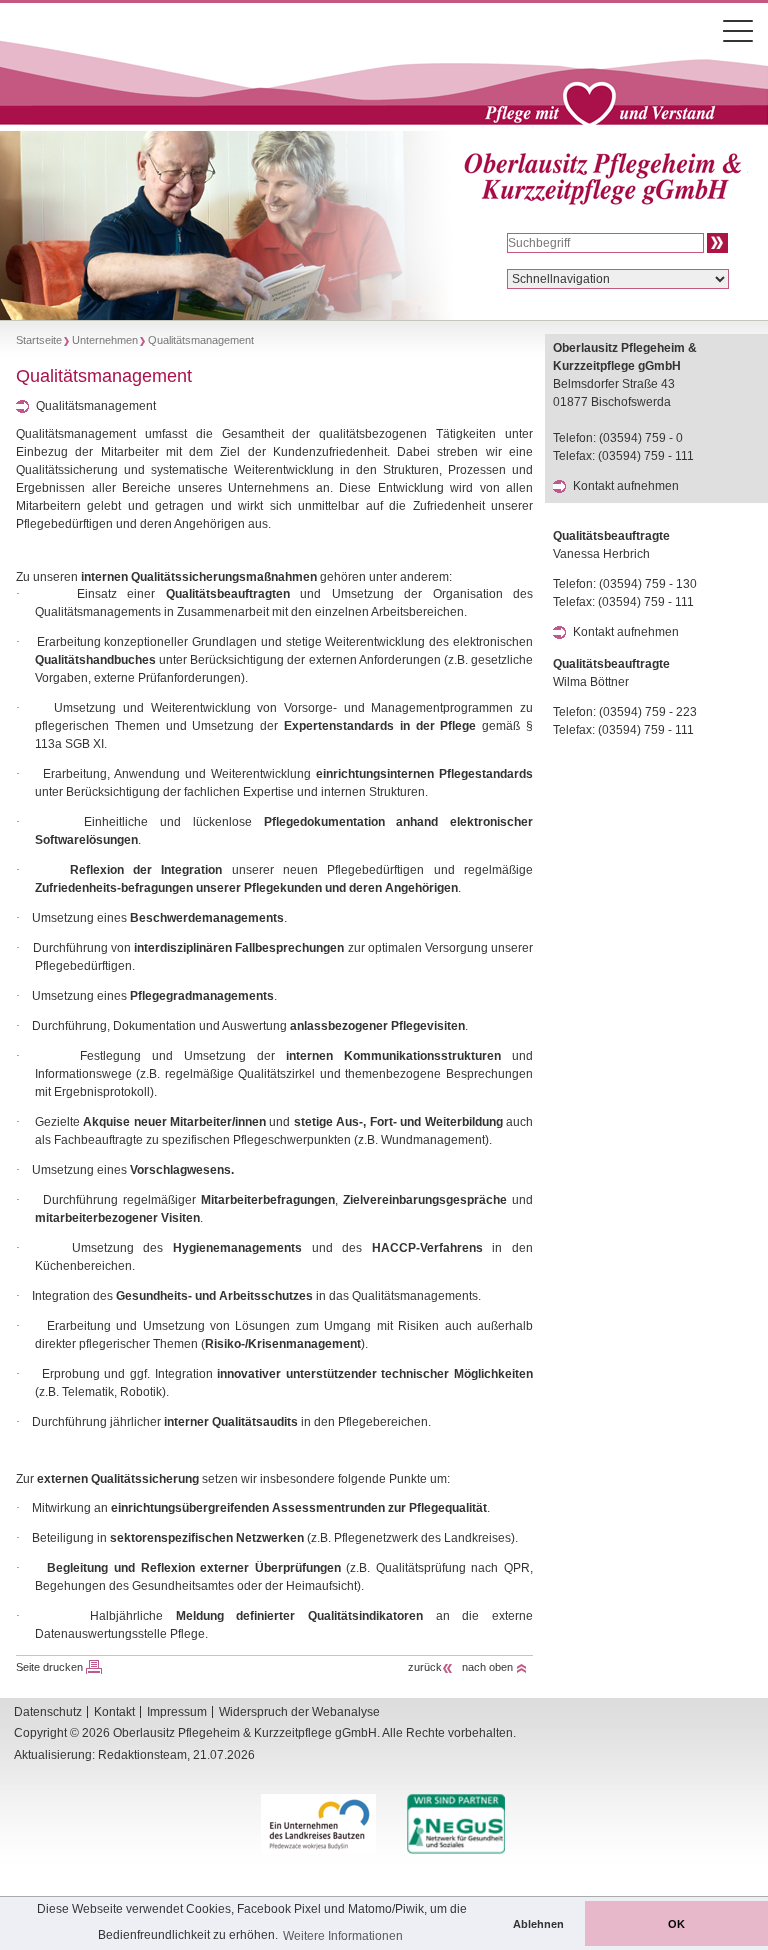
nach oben (487, 1667)
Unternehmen (105, 340)
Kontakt (114, 1712)
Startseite (39, 340)
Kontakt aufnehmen (626, 486)
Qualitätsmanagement (96, 406)
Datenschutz (48, 1712)
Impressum (177, 1712)
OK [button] (676, 1924)
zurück (425, 1667)
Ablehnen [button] (538, 1924)
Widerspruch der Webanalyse (299, 1712)
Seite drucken (49, 1667)
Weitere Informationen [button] (343, 1936)
